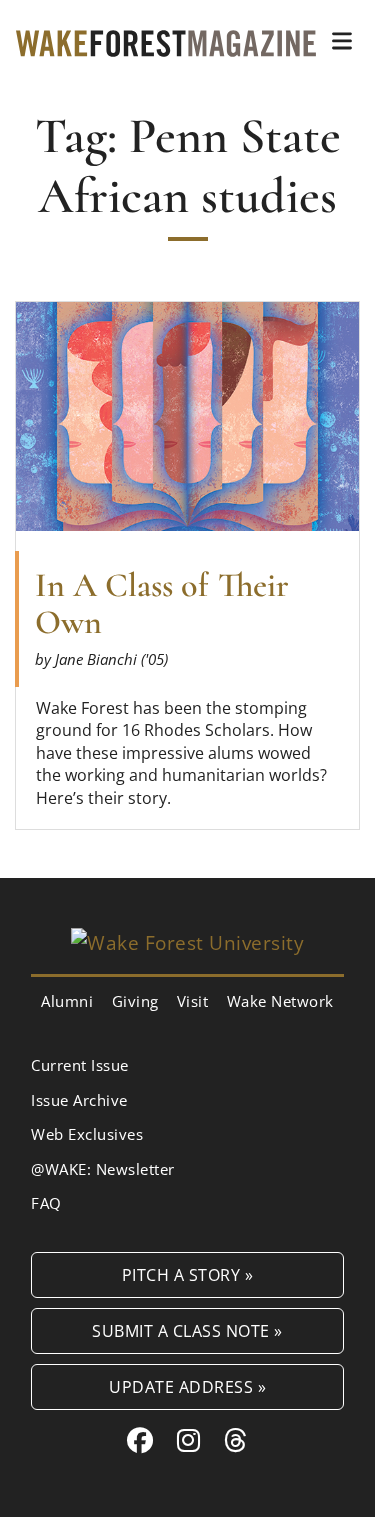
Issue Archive (79, 1100)
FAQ (46, 1203)
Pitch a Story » (188, 1274)
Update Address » (187, 1386)
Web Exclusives (87, 1134)
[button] (342, 41)
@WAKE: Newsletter (103, 1169)
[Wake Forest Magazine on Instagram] (189, 1440)
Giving (135, 1001)
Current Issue (80, 1065)
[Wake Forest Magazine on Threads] (236, 1440)
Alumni (67, 1001)
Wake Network (280, 1001)
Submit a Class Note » (187, 1330)
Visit (193, 1001)
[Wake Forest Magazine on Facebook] (140, 1440)
